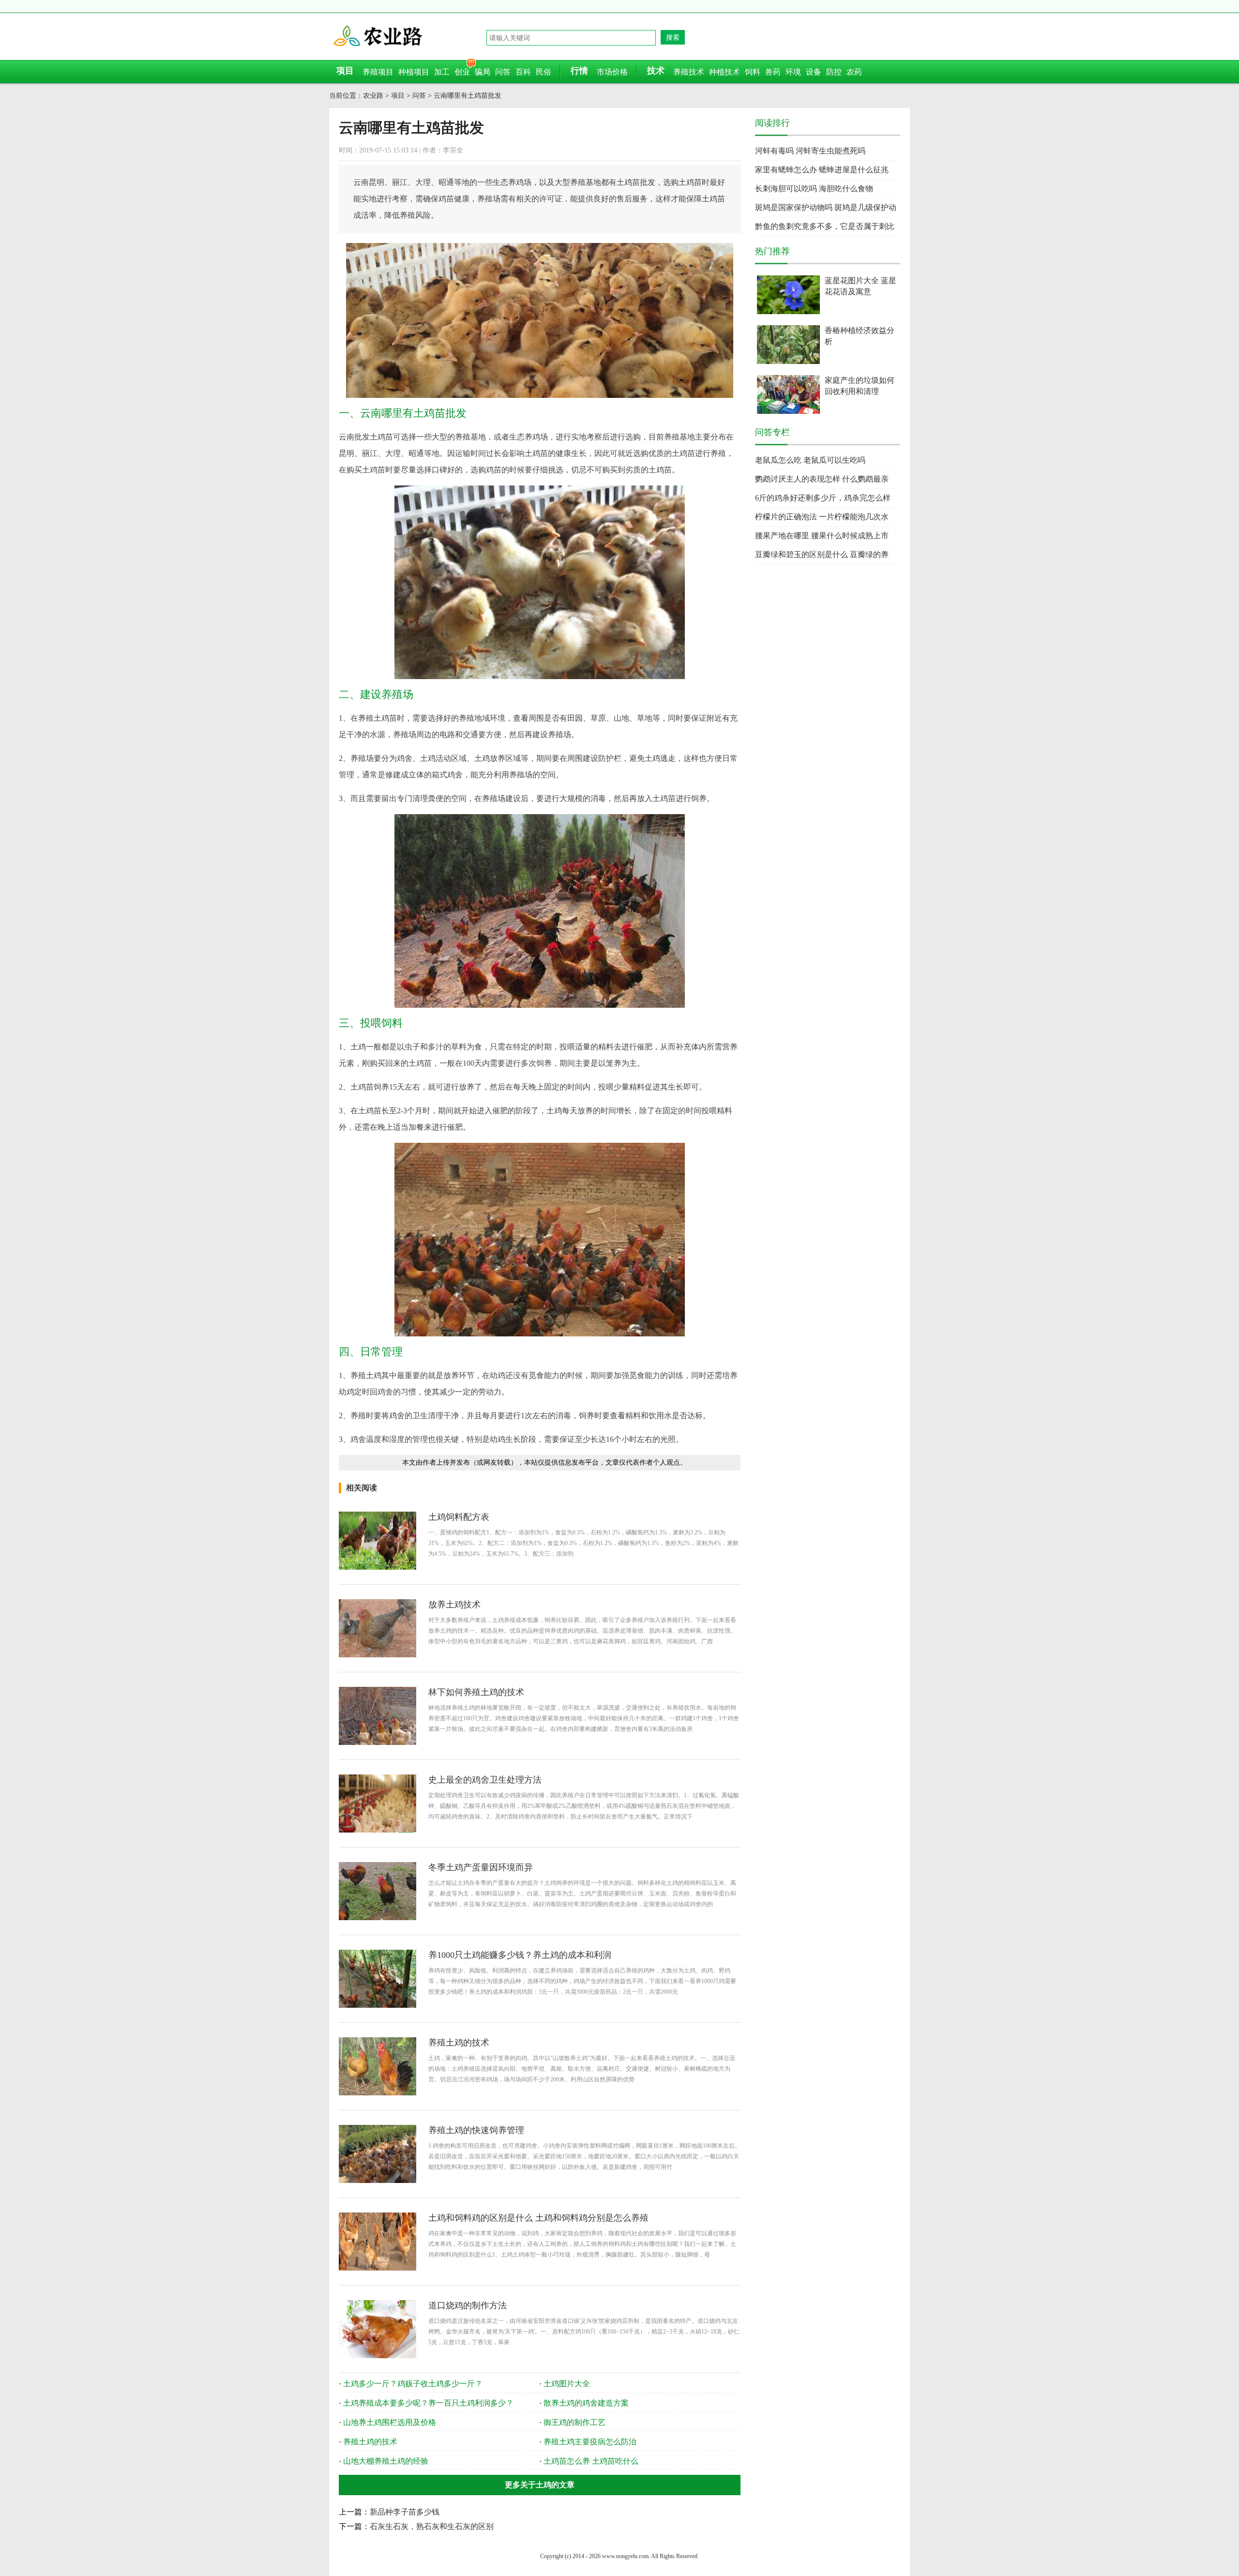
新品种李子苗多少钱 (405, 2512)
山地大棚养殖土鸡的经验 (386, 2461)
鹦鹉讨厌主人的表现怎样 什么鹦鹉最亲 (822, 479)
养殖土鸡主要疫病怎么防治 (590, 2442)
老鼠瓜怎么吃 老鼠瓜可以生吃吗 (810, 460)
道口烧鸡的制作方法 (468, 2305)
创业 (462, 72)
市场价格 (612, 72)
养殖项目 (378, 72)
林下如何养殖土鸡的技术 (476, 1692)
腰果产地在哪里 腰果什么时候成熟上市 (822, 536)
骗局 (483, 72)
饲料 (753, 72)
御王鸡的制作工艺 (574, 2422)
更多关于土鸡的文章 (540, 2485)
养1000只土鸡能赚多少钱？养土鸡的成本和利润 (520, 1955)
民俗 (544, 72)
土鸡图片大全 (567, 2384)
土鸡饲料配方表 (459, 1517)
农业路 (409, 36)
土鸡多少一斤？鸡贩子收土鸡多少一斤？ (413, 2384)
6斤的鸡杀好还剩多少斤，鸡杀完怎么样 (823, 498)
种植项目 (414, 72)
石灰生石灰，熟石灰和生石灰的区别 (432, 2526)
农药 (854, 72)
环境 (793, 72)
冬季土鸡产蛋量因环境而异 (481, 1867)
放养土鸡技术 (454, 1605)
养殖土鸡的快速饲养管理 (476, 2130)
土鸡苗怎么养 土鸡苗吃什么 (591, 2461)
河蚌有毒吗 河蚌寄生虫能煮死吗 (810, 151)
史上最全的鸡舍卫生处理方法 (485, 1780)
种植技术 (725, 72)
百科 (523, 72)
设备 (814, 72)
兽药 (773, 72)
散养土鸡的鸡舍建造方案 (586, 2403)
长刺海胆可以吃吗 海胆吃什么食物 (814, 189)
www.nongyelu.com (625, 2556)
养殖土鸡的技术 (459, 2043)
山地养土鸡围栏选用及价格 (390, 2422)
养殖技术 (689, 72)
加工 (442, 72)
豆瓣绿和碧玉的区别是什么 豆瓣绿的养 (822, 554)
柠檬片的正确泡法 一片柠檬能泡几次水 (822, 517)
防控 (834, 72)
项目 (398, 96)
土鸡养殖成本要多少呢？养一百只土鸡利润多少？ (428, 2403)
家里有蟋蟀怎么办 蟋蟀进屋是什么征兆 (822, 170)
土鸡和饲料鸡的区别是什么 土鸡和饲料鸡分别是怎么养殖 (538, 2218)
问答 (503, 72)
